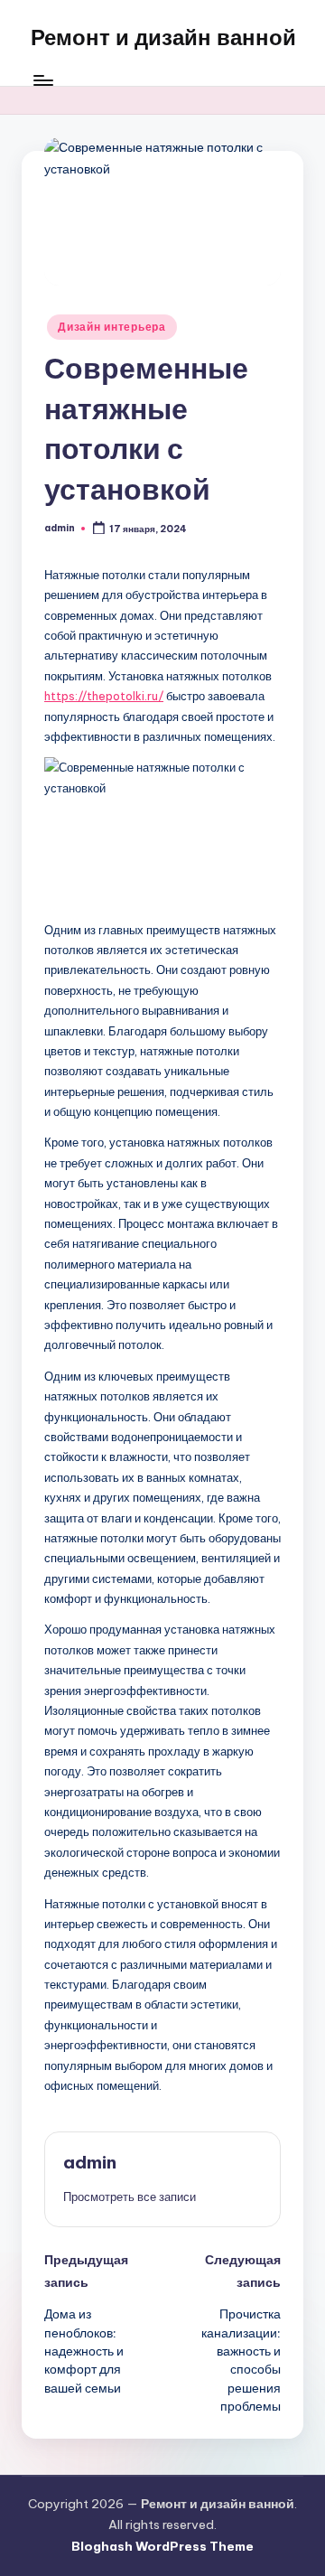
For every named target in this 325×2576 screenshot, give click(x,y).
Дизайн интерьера (112, 327)
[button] (130, 2197)
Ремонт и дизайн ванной (163, 37)
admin (90, 2162)
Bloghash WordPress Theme (162, 2546)
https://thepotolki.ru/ (104, 696)
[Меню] (42, 81)
